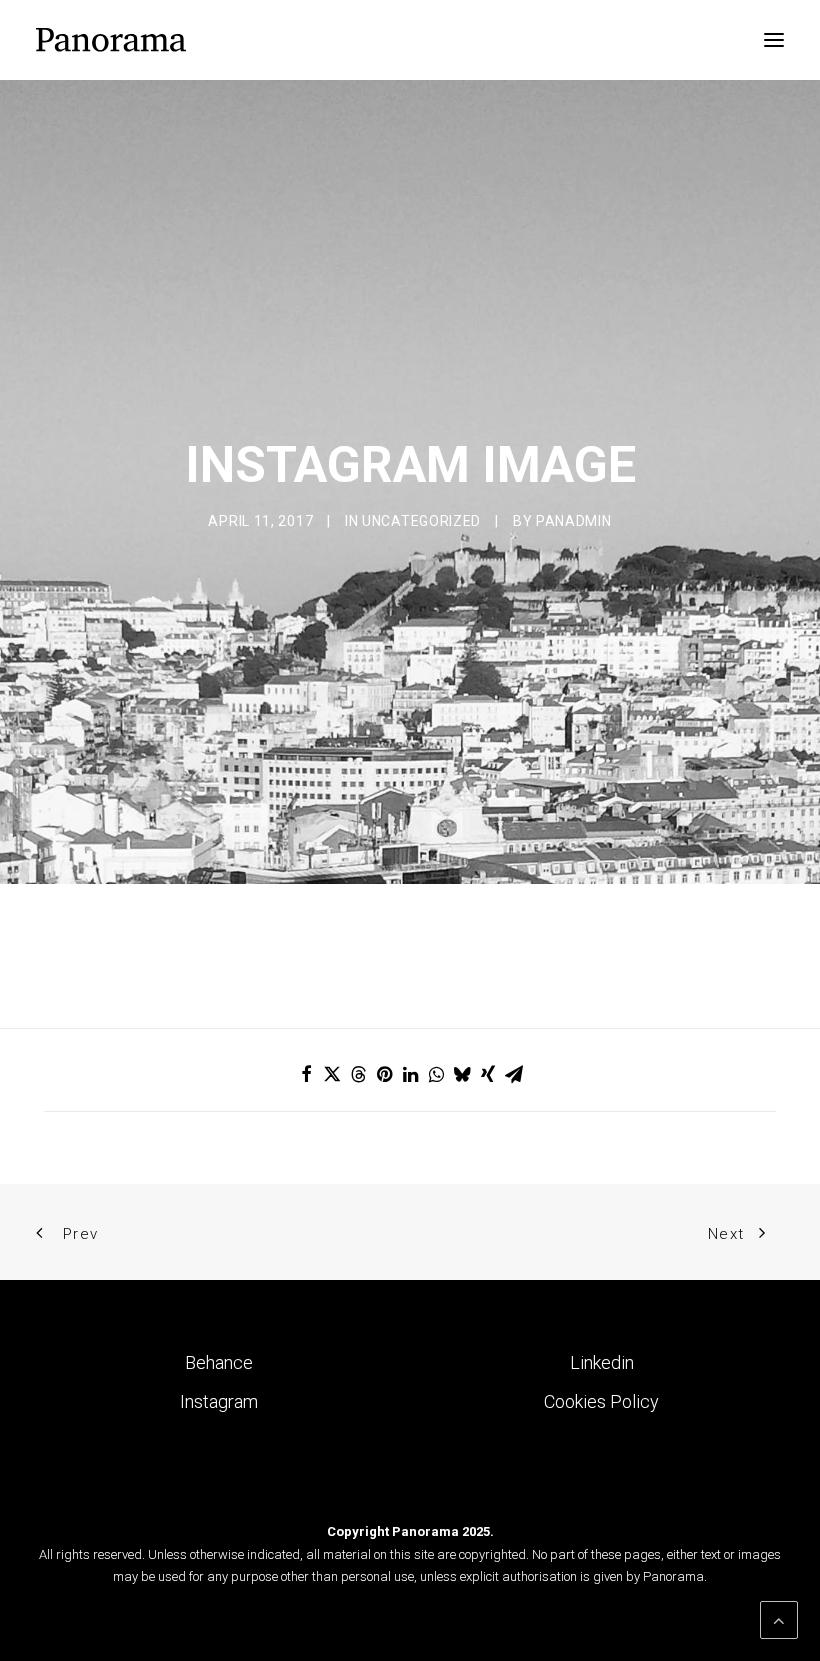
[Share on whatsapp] (436, 1074)
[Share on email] (514, 1074)
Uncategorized (421, 521)
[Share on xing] (488, 1074)
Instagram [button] (219, 1401)
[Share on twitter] (332, 1074)
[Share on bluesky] (462, 1074)
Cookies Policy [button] (601, 1401)
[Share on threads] (358, 1074)
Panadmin (574, 521)
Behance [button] (219, 1362)
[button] (774, 40)
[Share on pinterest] (384, 1074)
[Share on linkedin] (410, 1074)
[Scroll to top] (779, 1618)
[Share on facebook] (306, 1074)
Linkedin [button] (602, 1362)
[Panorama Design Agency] (111, 40)
